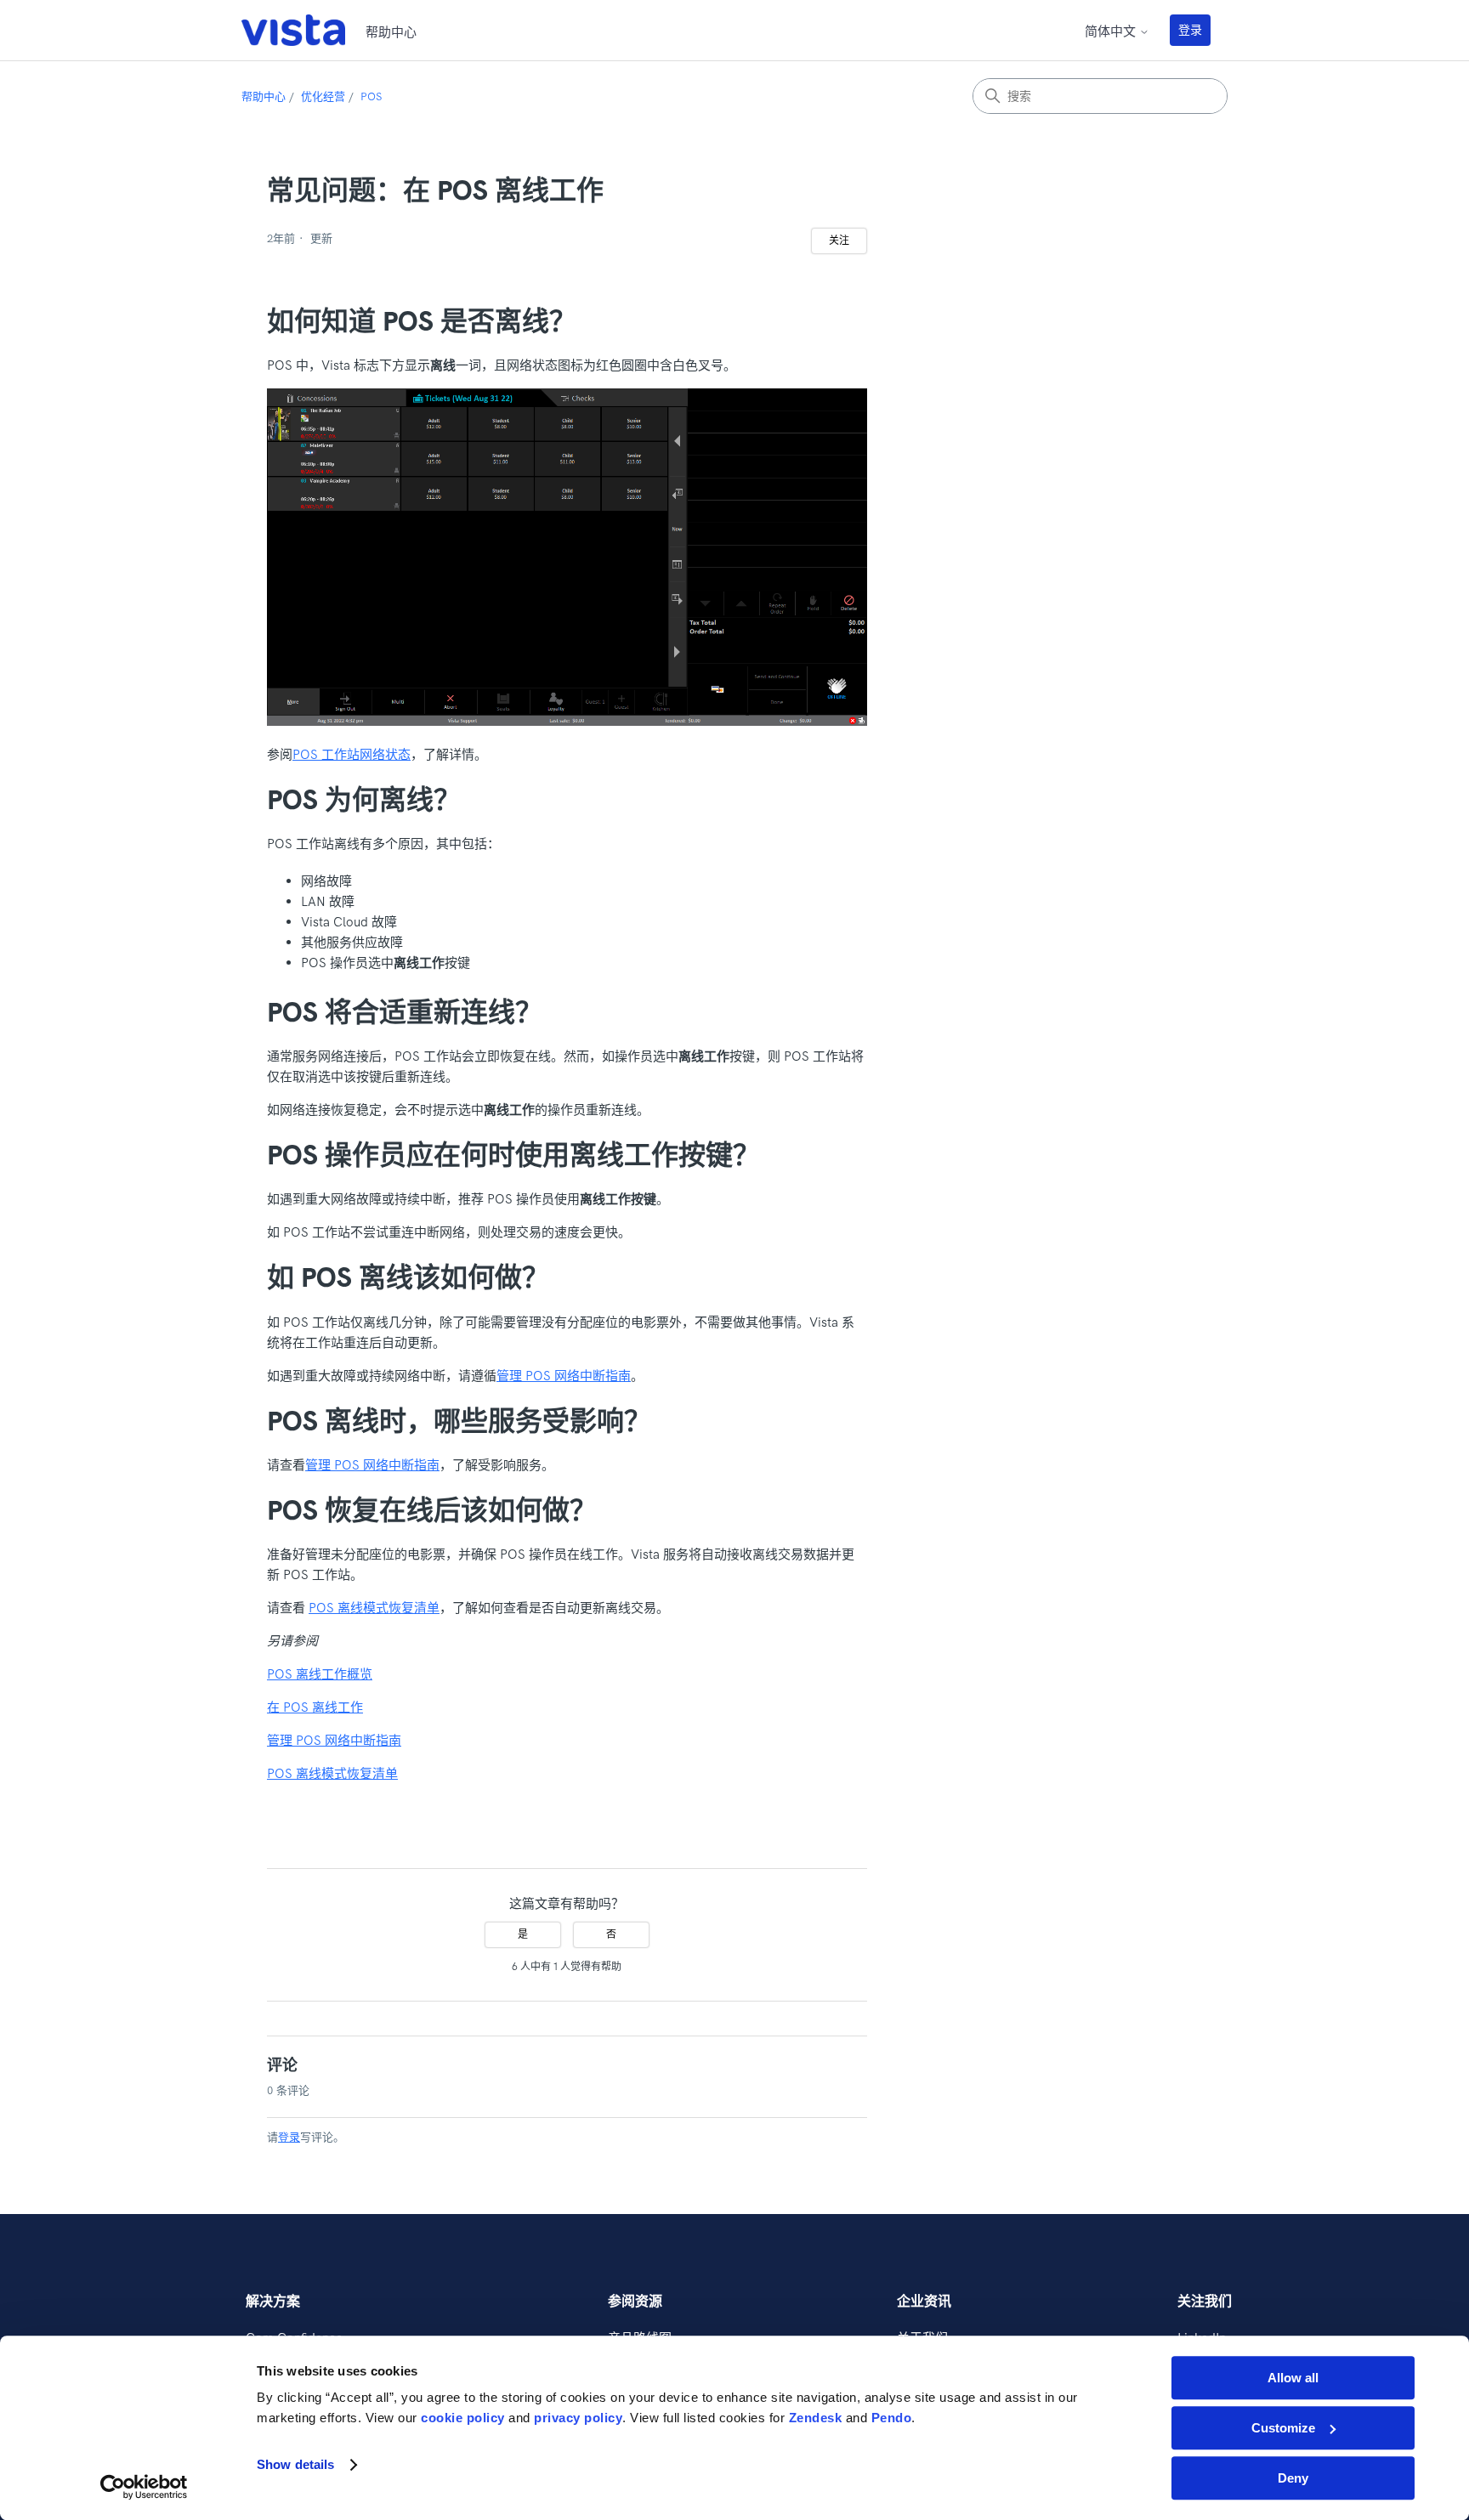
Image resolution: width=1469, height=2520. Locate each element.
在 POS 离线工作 (315, 1707)
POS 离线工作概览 (320, 1674)
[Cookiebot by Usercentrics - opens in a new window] (144, 2487)
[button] (1199, 30)
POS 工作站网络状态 (352, 754)
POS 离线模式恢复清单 (374, 1608)
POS (371, 96)
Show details (295, 2465)
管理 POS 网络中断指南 (564, 1376)
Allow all (1293, 2378)
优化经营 (323, 96)
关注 (839, 240)
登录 (1190, 30)
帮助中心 (264, 96)
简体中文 (1112, 31)
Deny (1293, 2478)
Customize (1283, 2428)
